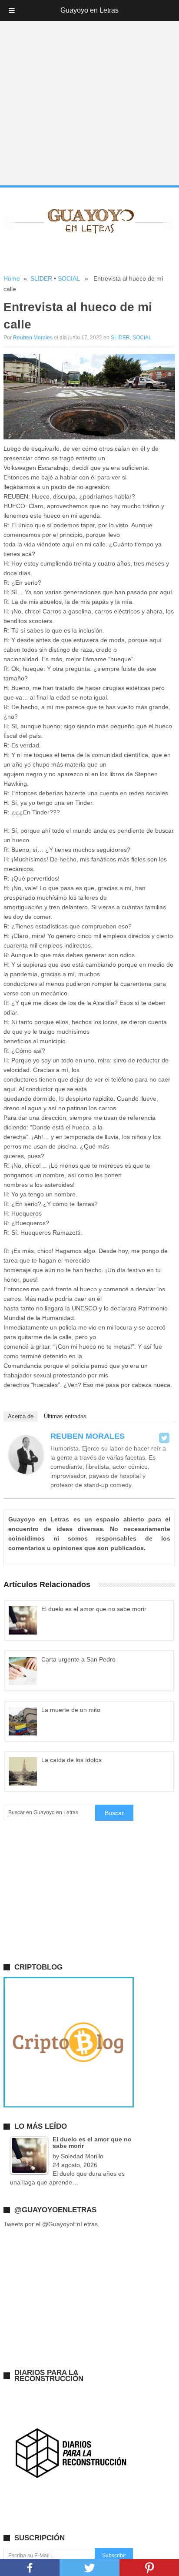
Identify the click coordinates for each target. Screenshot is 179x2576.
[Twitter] (164, 1438)
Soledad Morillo (82, 2156)
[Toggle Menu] (12, 10)
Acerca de (21, 1416)
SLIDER (41, 278)
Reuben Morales (33, 338)
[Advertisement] (89, 93)
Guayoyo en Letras (89, 10)
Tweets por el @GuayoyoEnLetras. (51, 2224)
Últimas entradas (65, 1416)
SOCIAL (69, 278)
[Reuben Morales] (26, 1472)
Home (12, 278)
